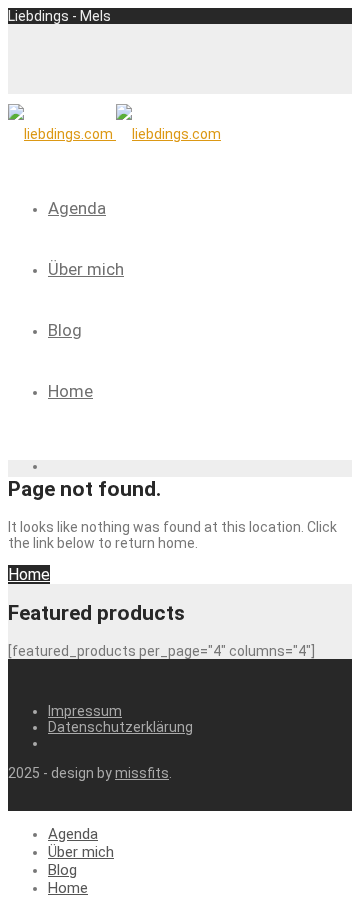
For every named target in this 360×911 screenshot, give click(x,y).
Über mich (86, 269)
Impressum (85, 711)
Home (70, 391)
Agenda (77, 208)
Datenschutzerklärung (120, 727)
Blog (65, 330)
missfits (142, 773)
